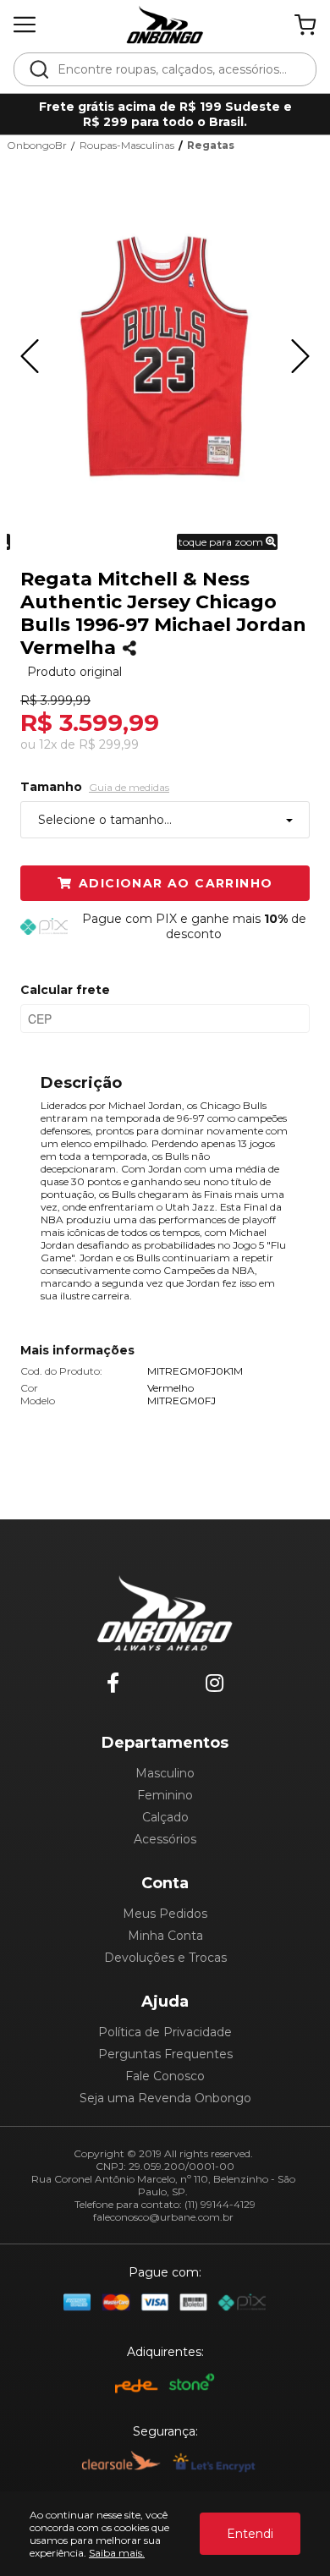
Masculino (165, 1773)
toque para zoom (222, 542)
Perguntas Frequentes (165, 2054)
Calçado (165, 1817)
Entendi (250, 2534)
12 (48, 744)
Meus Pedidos (165, 1914)
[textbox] (176, 69)
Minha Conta (165, 1936)
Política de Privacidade (165, 2032)
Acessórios (165, 1839)
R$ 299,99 (109, 744)
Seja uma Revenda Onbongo (165, 2098)
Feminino (165, 1795)
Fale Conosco (165, 2076)
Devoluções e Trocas (165, 1958)
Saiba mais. (117, 2553)
